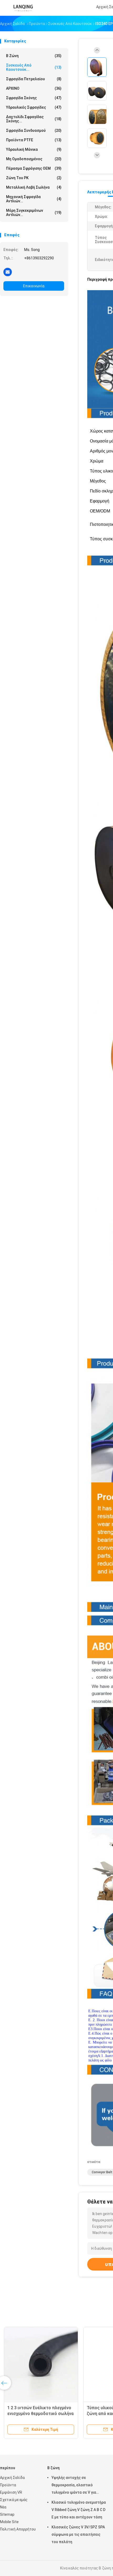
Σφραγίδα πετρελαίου (34, 79)
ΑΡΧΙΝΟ (34, 88)
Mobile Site (9, 2522)
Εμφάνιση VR (11, 2492)
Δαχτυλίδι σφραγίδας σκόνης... (34, 119)
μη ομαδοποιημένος (34, 159)
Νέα (3, 2507)
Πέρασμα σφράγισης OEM (34, 168)
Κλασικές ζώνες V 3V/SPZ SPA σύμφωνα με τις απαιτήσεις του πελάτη (78, 2534)
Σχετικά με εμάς (14, 2500)
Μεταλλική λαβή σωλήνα (34, 187)
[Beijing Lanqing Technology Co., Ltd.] (23, 8)
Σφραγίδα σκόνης (34, 98)
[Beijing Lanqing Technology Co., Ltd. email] (8, 272)
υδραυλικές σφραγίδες (34, 107)
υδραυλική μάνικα (34, 149)
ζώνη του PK (34, 178)
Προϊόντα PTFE (34, 140)
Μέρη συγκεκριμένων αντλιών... (34, 213)
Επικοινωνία (34, 286)
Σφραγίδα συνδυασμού (34, 130)
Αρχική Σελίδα (12, 2478)
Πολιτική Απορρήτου (18, 2529)
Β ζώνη (34, 56)
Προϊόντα (8, 2485)
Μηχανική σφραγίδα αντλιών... (34, 199)
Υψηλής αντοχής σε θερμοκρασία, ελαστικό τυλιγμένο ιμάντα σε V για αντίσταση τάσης (74, 2486)
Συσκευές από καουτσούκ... (34, 67)
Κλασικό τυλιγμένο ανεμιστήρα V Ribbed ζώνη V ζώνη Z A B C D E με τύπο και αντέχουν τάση (79, 2510)
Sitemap (7, 2514)
